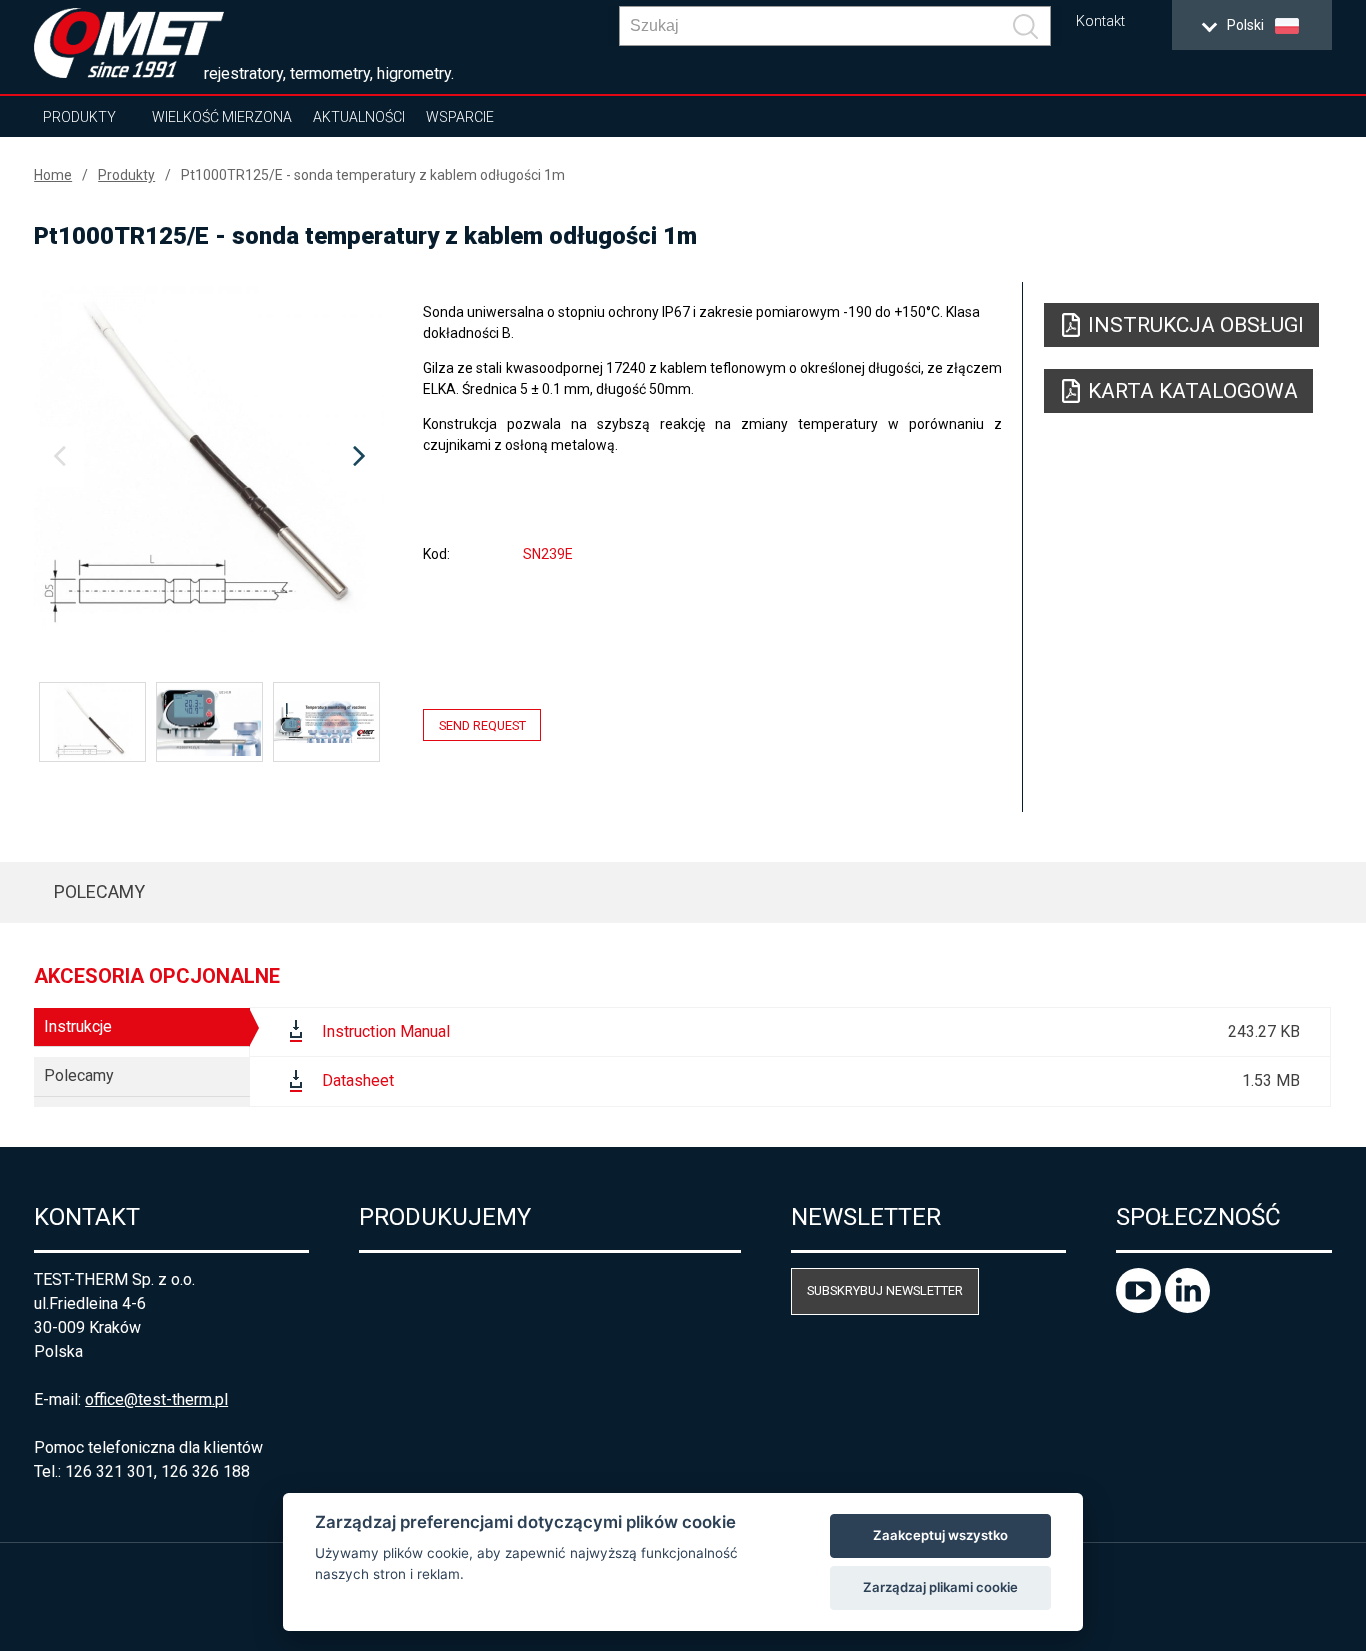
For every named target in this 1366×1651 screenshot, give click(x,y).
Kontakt (1100, 21)
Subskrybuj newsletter (885, 1290)
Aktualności (359, 117)
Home (53, 175)
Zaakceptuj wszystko (940, 1535)
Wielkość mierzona (222, 117)
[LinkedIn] (1187, 1307)
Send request (482, 725)
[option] (209, 457)
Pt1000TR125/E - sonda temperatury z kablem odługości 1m (373, 175)
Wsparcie (460, 117)
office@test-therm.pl (156, 1399)
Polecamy (99, 891)
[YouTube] (1140, 1307)
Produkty (79, 117)
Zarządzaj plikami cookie (940, 1587)
